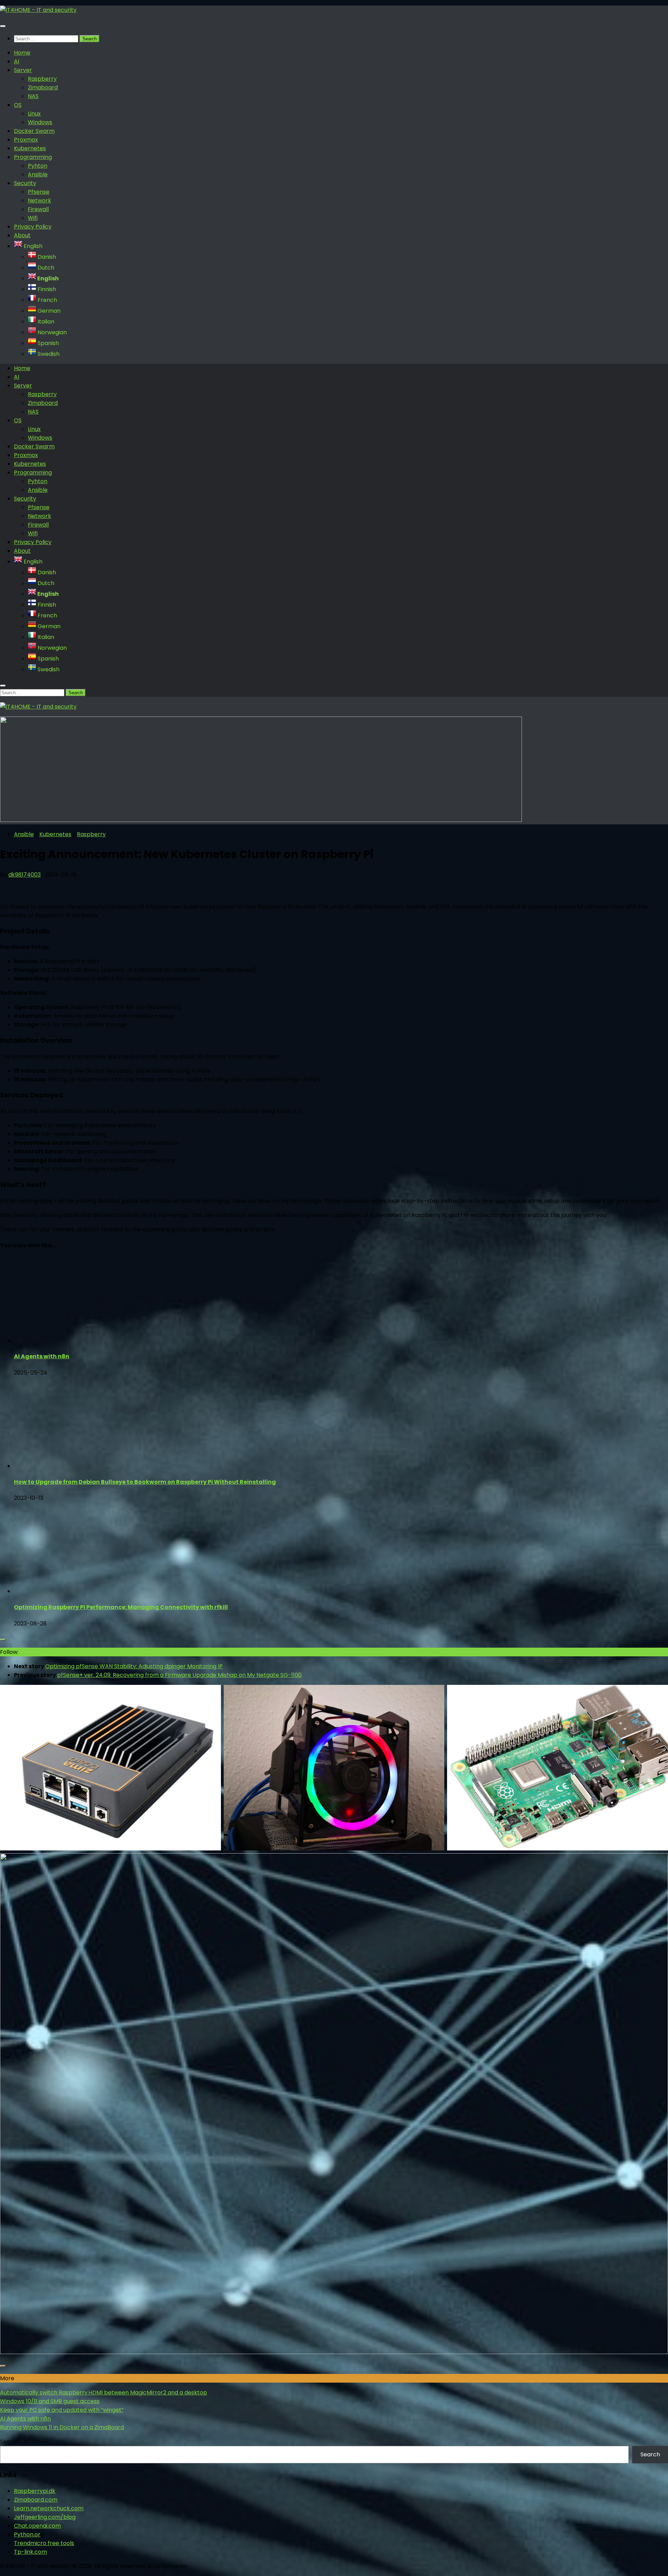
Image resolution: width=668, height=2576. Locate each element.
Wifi (33, 218)
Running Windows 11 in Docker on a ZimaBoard (62, 2427)
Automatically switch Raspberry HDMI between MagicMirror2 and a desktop (104, 2393)
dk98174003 (25, 875)
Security (25, 183)
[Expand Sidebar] (3, 1640)
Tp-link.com (30, 2552)
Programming (33, 157)
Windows (40, 122)
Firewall (38, 209)
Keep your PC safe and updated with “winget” (62, 2410)
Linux (34, 114)
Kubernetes (30, 148)
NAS (33, 96)
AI (17, 61)
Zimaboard (43, 87)
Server (23, 70)
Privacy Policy (33, 227)
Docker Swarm (34, 131)
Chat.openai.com (37, 2526)
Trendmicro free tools (44, 2543)
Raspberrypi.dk (35, 2491)
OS (18, 105)
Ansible (38, 174)
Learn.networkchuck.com (49, 2508)
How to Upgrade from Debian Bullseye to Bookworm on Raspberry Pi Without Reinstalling (145, 1482)
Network (39, 201)
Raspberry (42, 79)
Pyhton (38, 166)
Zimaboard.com (36, 2500)
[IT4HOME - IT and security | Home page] (38, 10)
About (22, 235)
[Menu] (3, 26)
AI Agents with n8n (42, 1356)
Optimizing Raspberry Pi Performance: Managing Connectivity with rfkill (121, 1607)
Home (22, 53)
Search (10, 2442)
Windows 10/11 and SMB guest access (50, 2401)
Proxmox (26, 140)
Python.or (27, 2534)
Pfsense (39, 192)
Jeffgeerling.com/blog (45, 2517)
